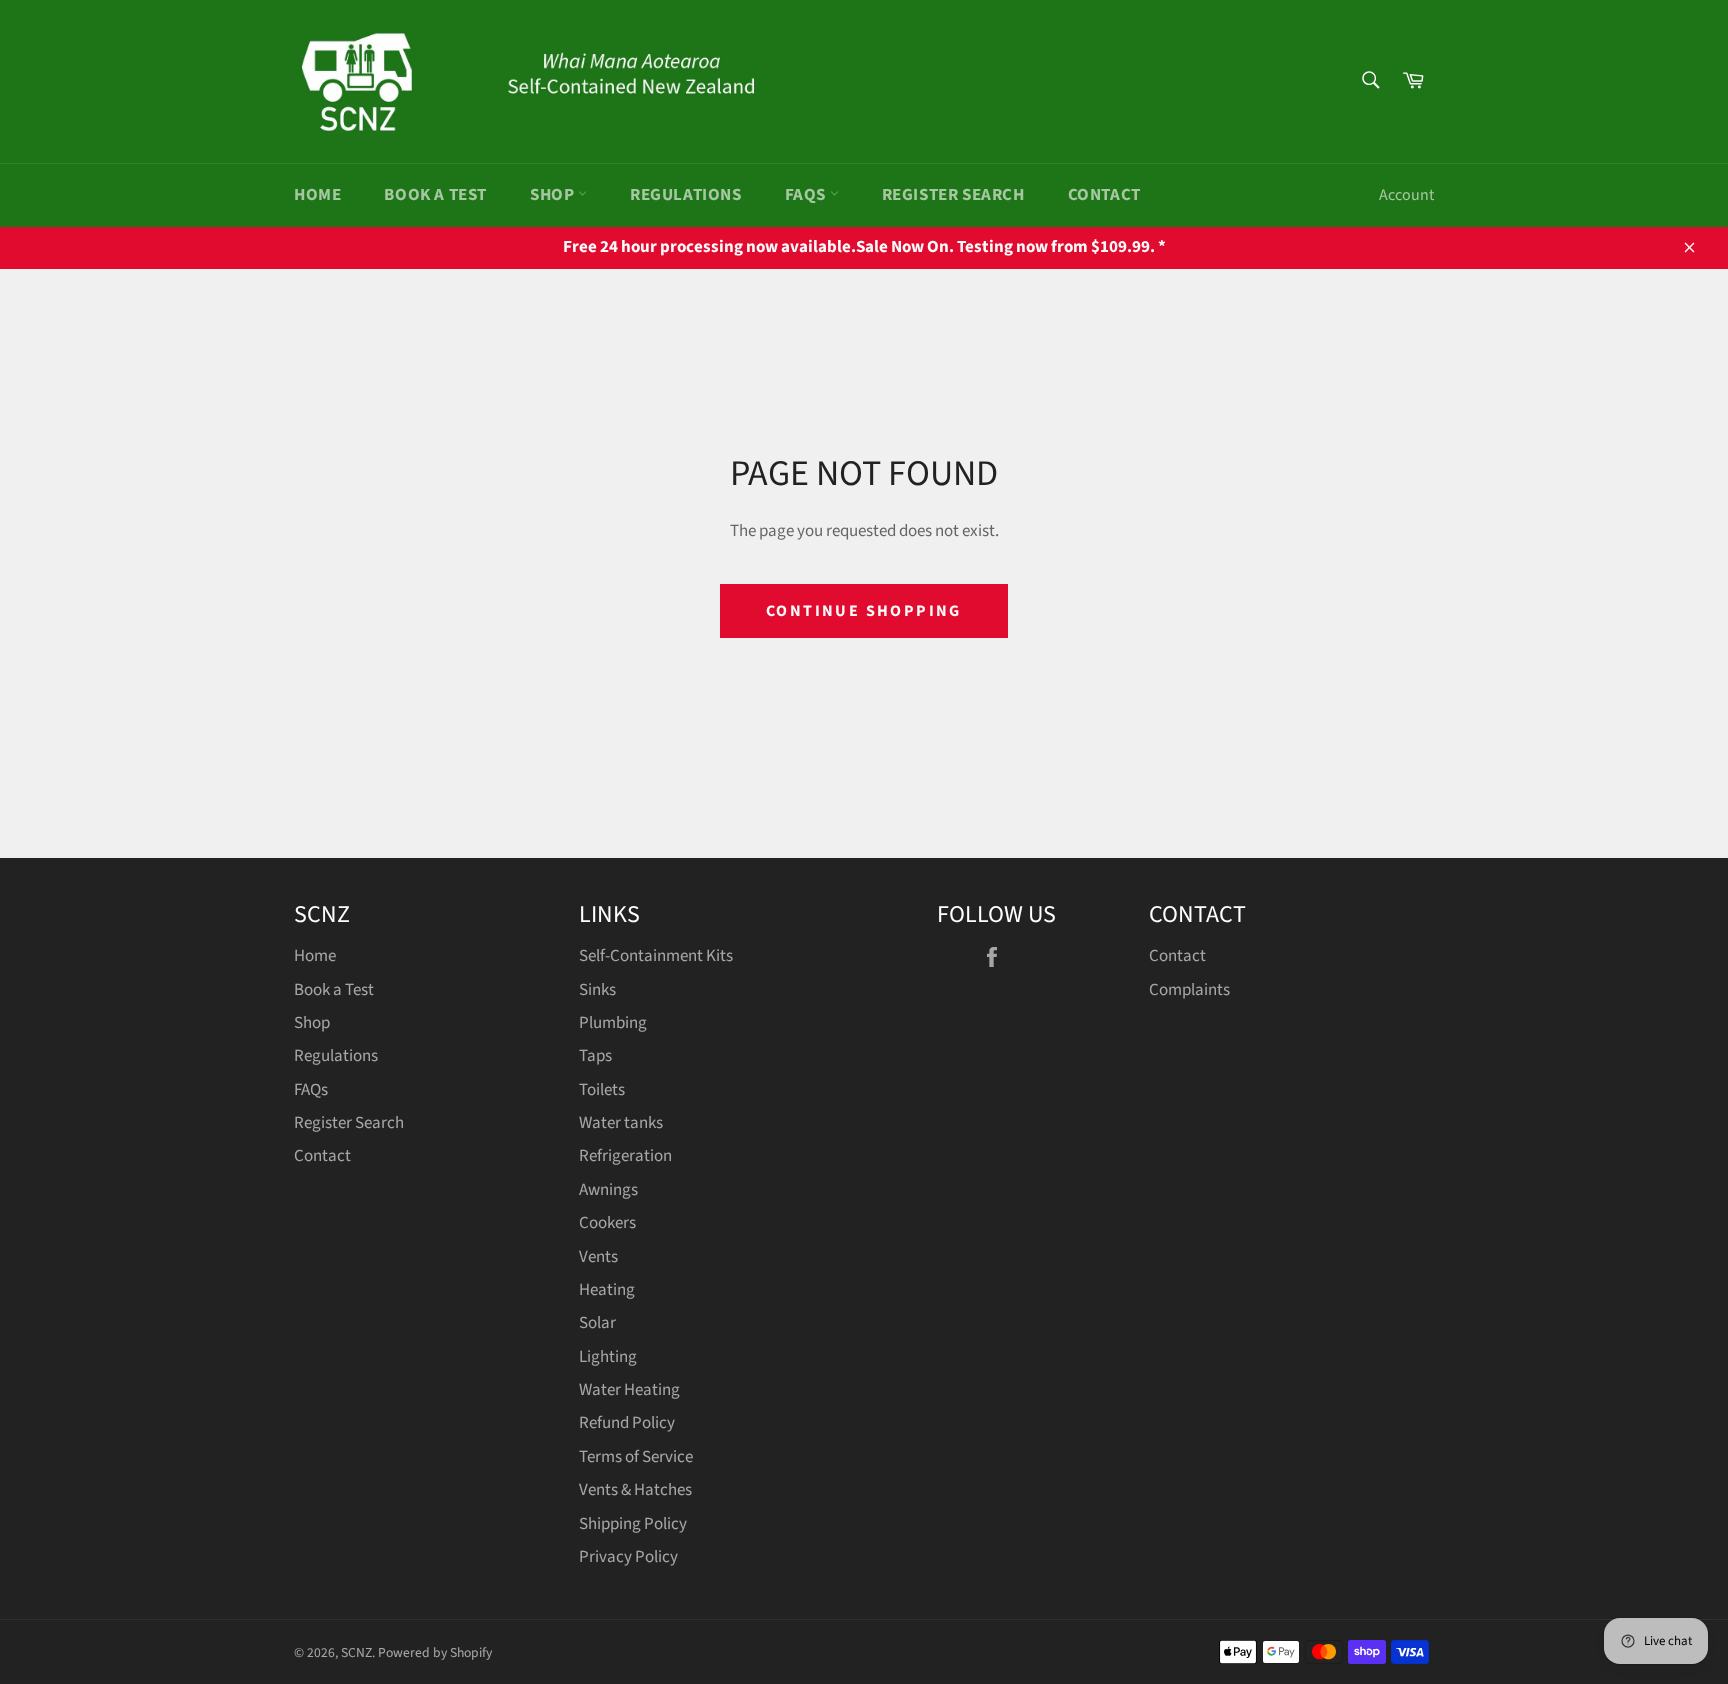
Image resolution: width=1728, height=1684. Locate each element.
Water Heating (629, 1390)
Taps (595, 1056)
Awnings (608, 1190)
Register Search (953, 195)
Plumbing (613, 1023)
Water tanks (621, 1123)
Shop (554, 195)
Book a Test (435, 195)
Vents (598, 1257)
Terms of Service (636, 1457)
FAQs (807, 195)
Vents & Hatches (635, 1490)
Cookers (607, 1223)
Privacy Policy (628, 1557)
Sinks (597, 990)
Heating (607, 1290)
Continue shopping (864, 611)
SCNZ (356, 1652)
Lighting (608, 1357)
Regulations (686, 195)
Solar (597, 1323)
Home (317, 195)
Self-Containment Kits (656, 956)
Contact (1104, 195)
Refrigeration (625, 1156)
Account (1406, 195)
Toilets (602, 1090)
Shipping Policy (633, 1524)
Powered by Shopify (435, 1652)
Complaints (1189, 990)
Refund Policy (627, 1423)
